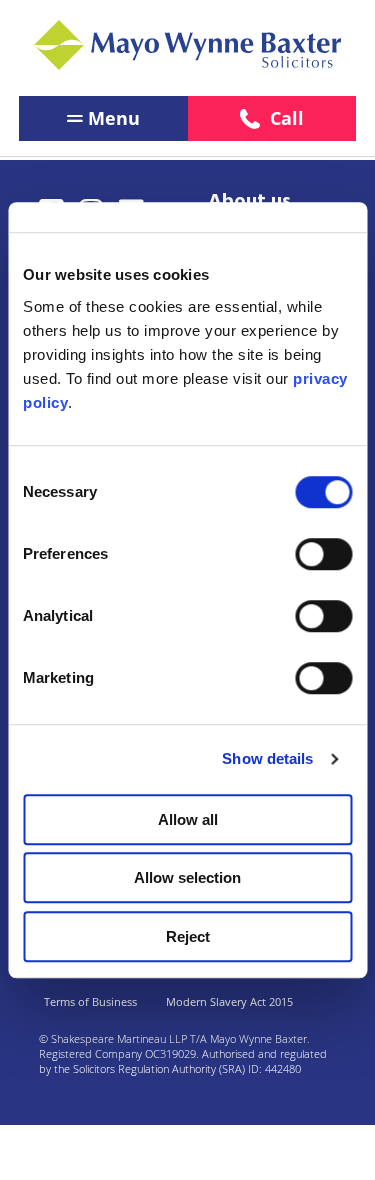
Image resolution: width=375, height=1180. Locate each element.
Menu (114, 118)
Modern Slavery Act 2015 (229, 1001)
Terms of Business (90, 1001)
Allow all (188, 819)
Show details (267, 758)
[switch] (323, 554)
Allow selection (187, 877)
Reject (188, 936)
